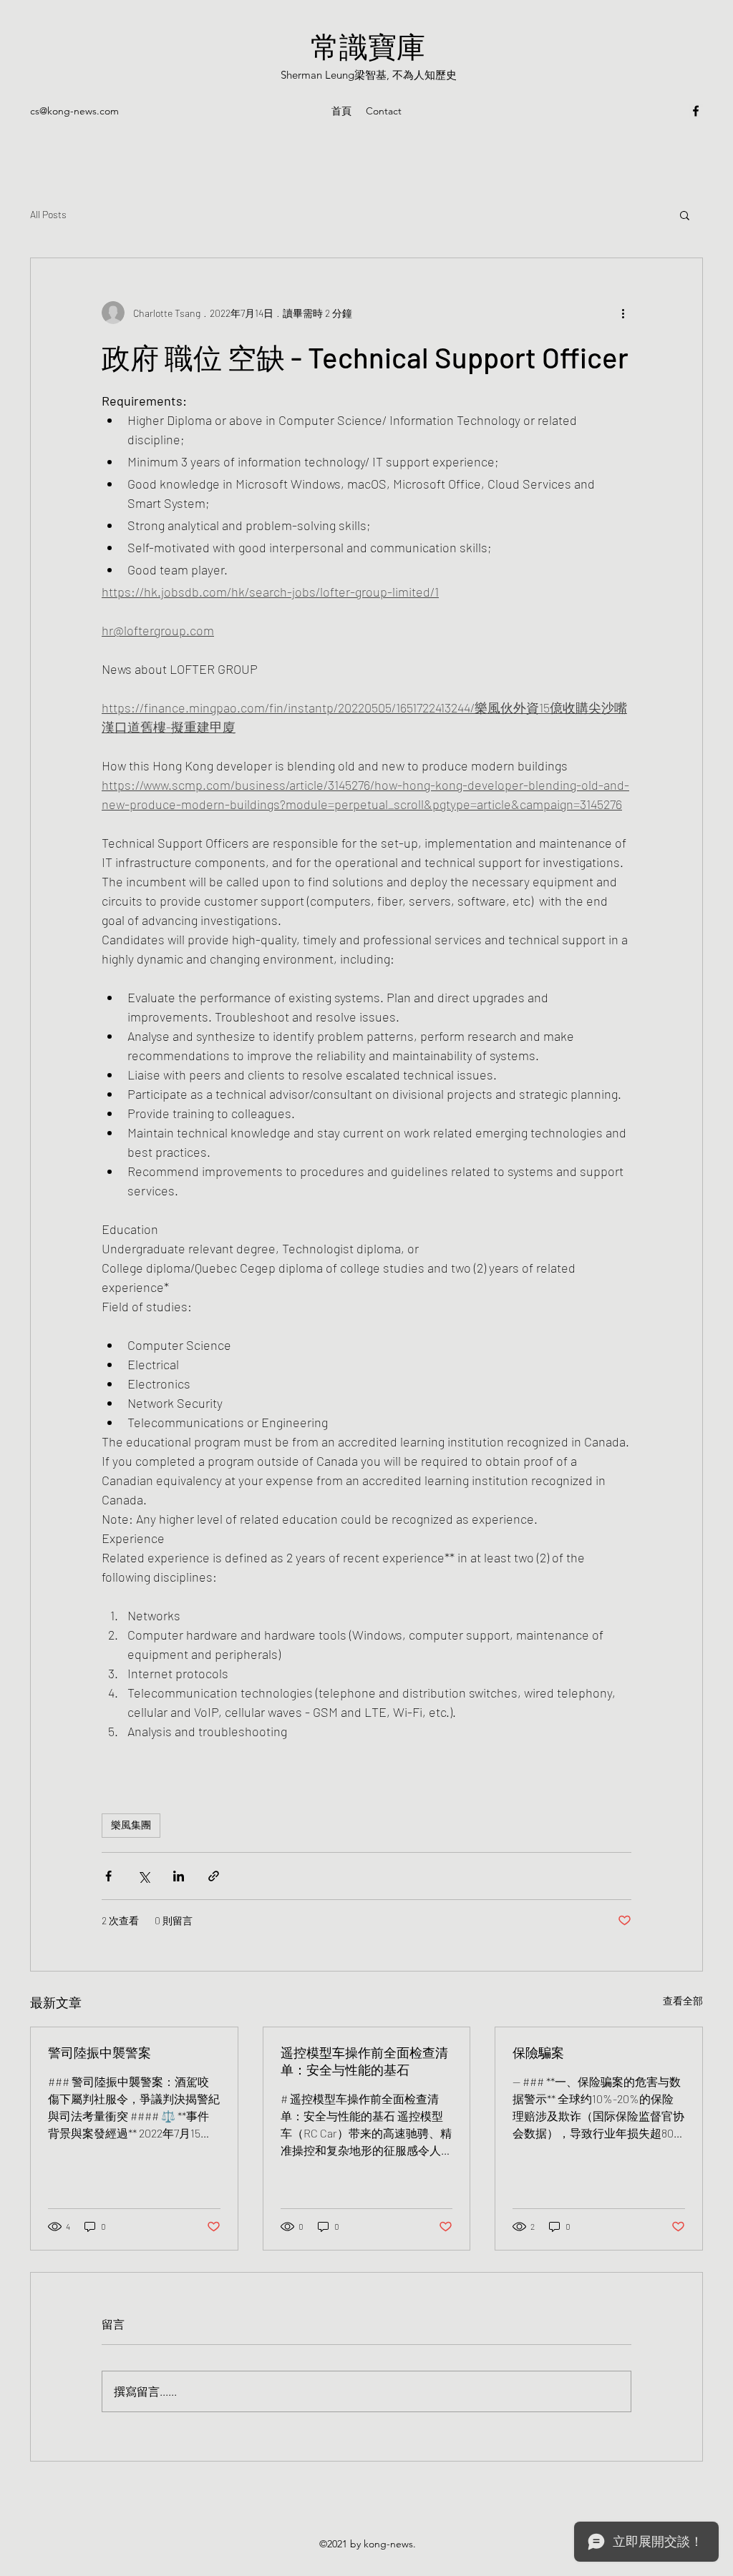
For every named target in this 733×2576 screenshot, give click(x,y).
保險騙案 (538, 2052)
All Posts (48, 214)
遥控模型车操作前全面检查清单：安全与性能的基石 (364, 2061)
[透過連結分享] (214, 1876)
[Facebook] (696, 111)
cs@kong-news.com (74, 111)
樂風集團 (131, 1825)
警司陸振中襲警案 (99, 2052)
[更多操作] (623, 313)
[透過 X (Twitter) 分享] (144, 1876)
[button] (685, 215)
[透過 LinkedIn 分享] (179, 1876)
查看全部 (683, 2000)
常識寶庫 (368, 46)
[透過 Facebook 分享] (108, 1876)
